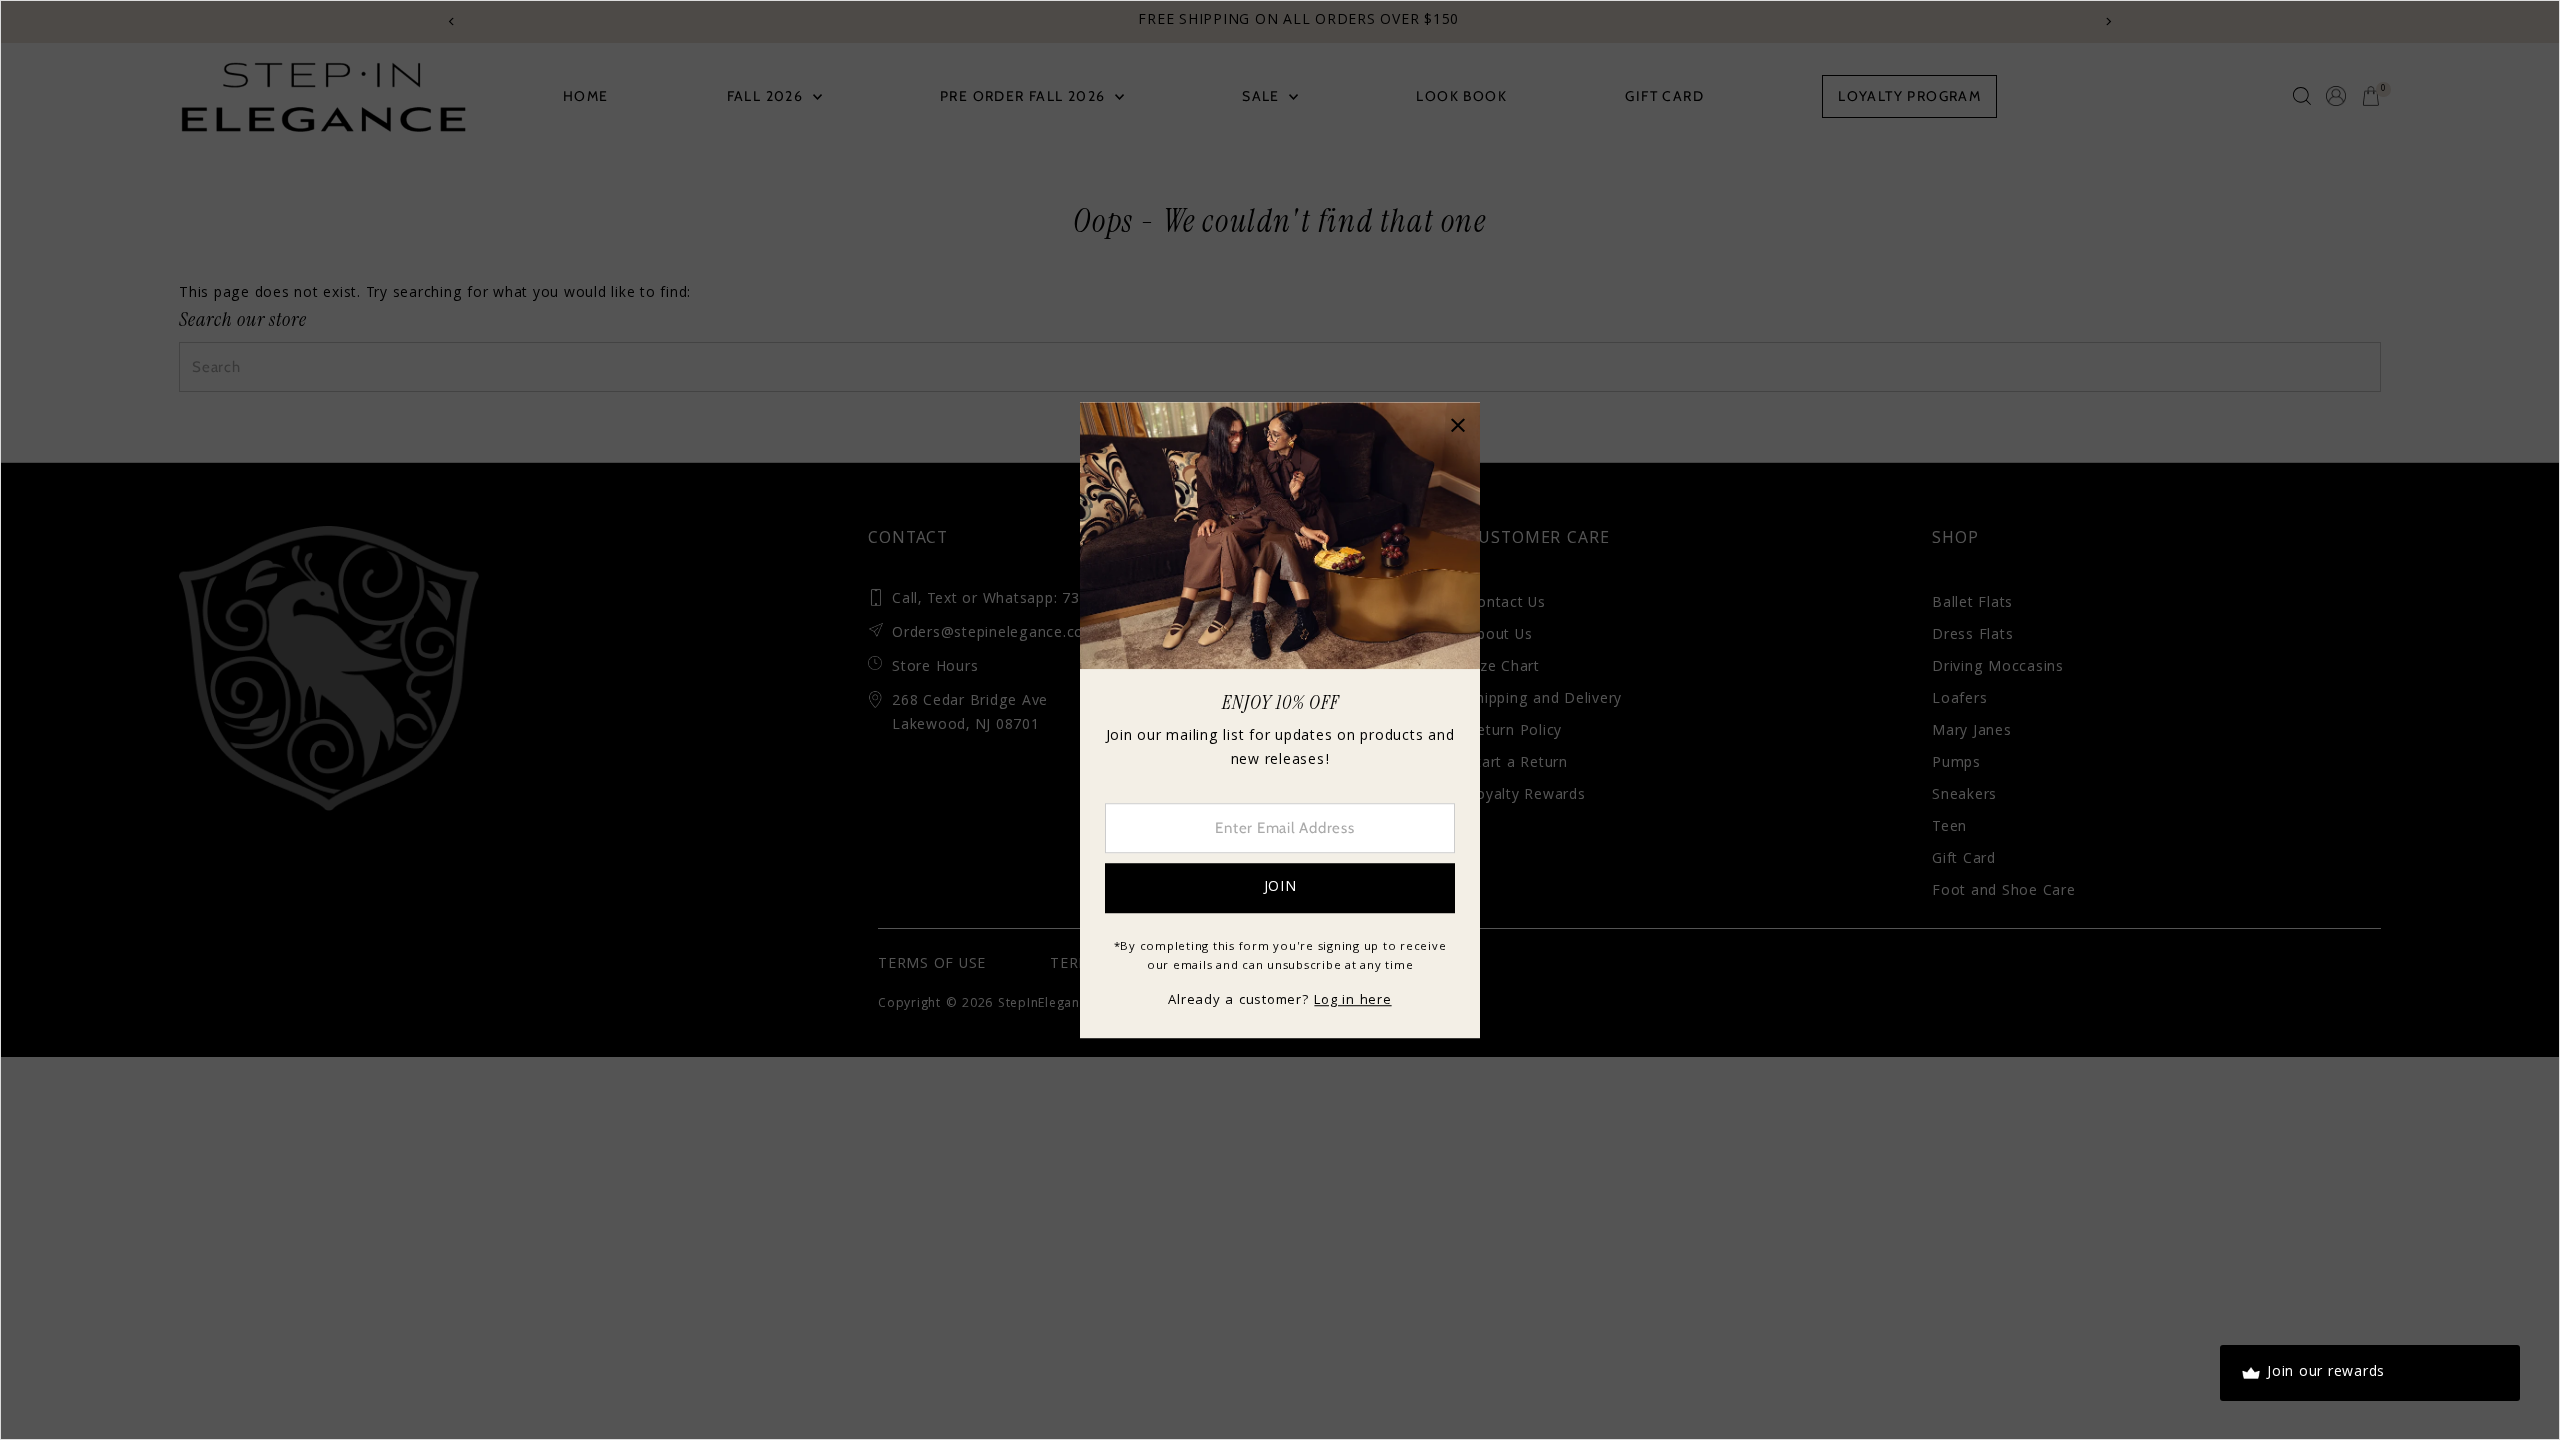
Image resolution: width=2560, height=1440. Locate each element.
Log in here (1352, 1001)
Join (1280, 888)
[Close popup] (1457, 424)
